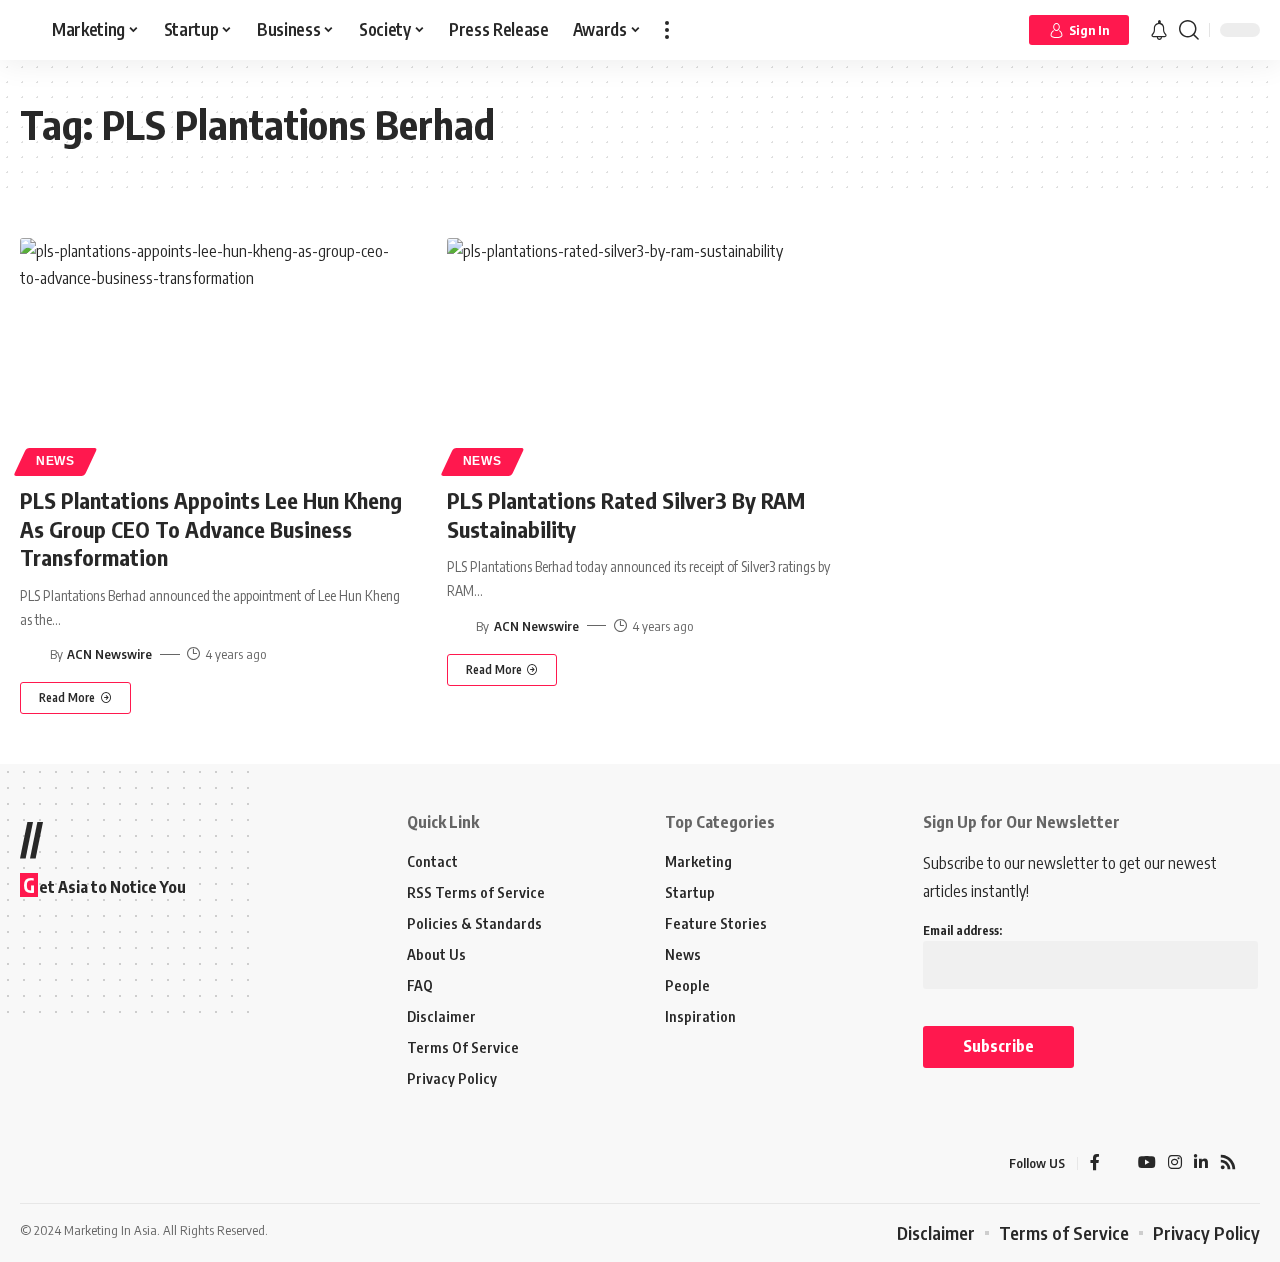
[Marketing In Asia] (64, 1163)
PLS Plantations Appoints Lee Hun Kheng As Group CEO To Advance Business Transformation (211, 528)
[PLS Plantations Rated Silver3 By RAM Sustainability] (640, 354)
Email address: (962, 930)
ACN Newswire (109, 654)
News (55, 461)
